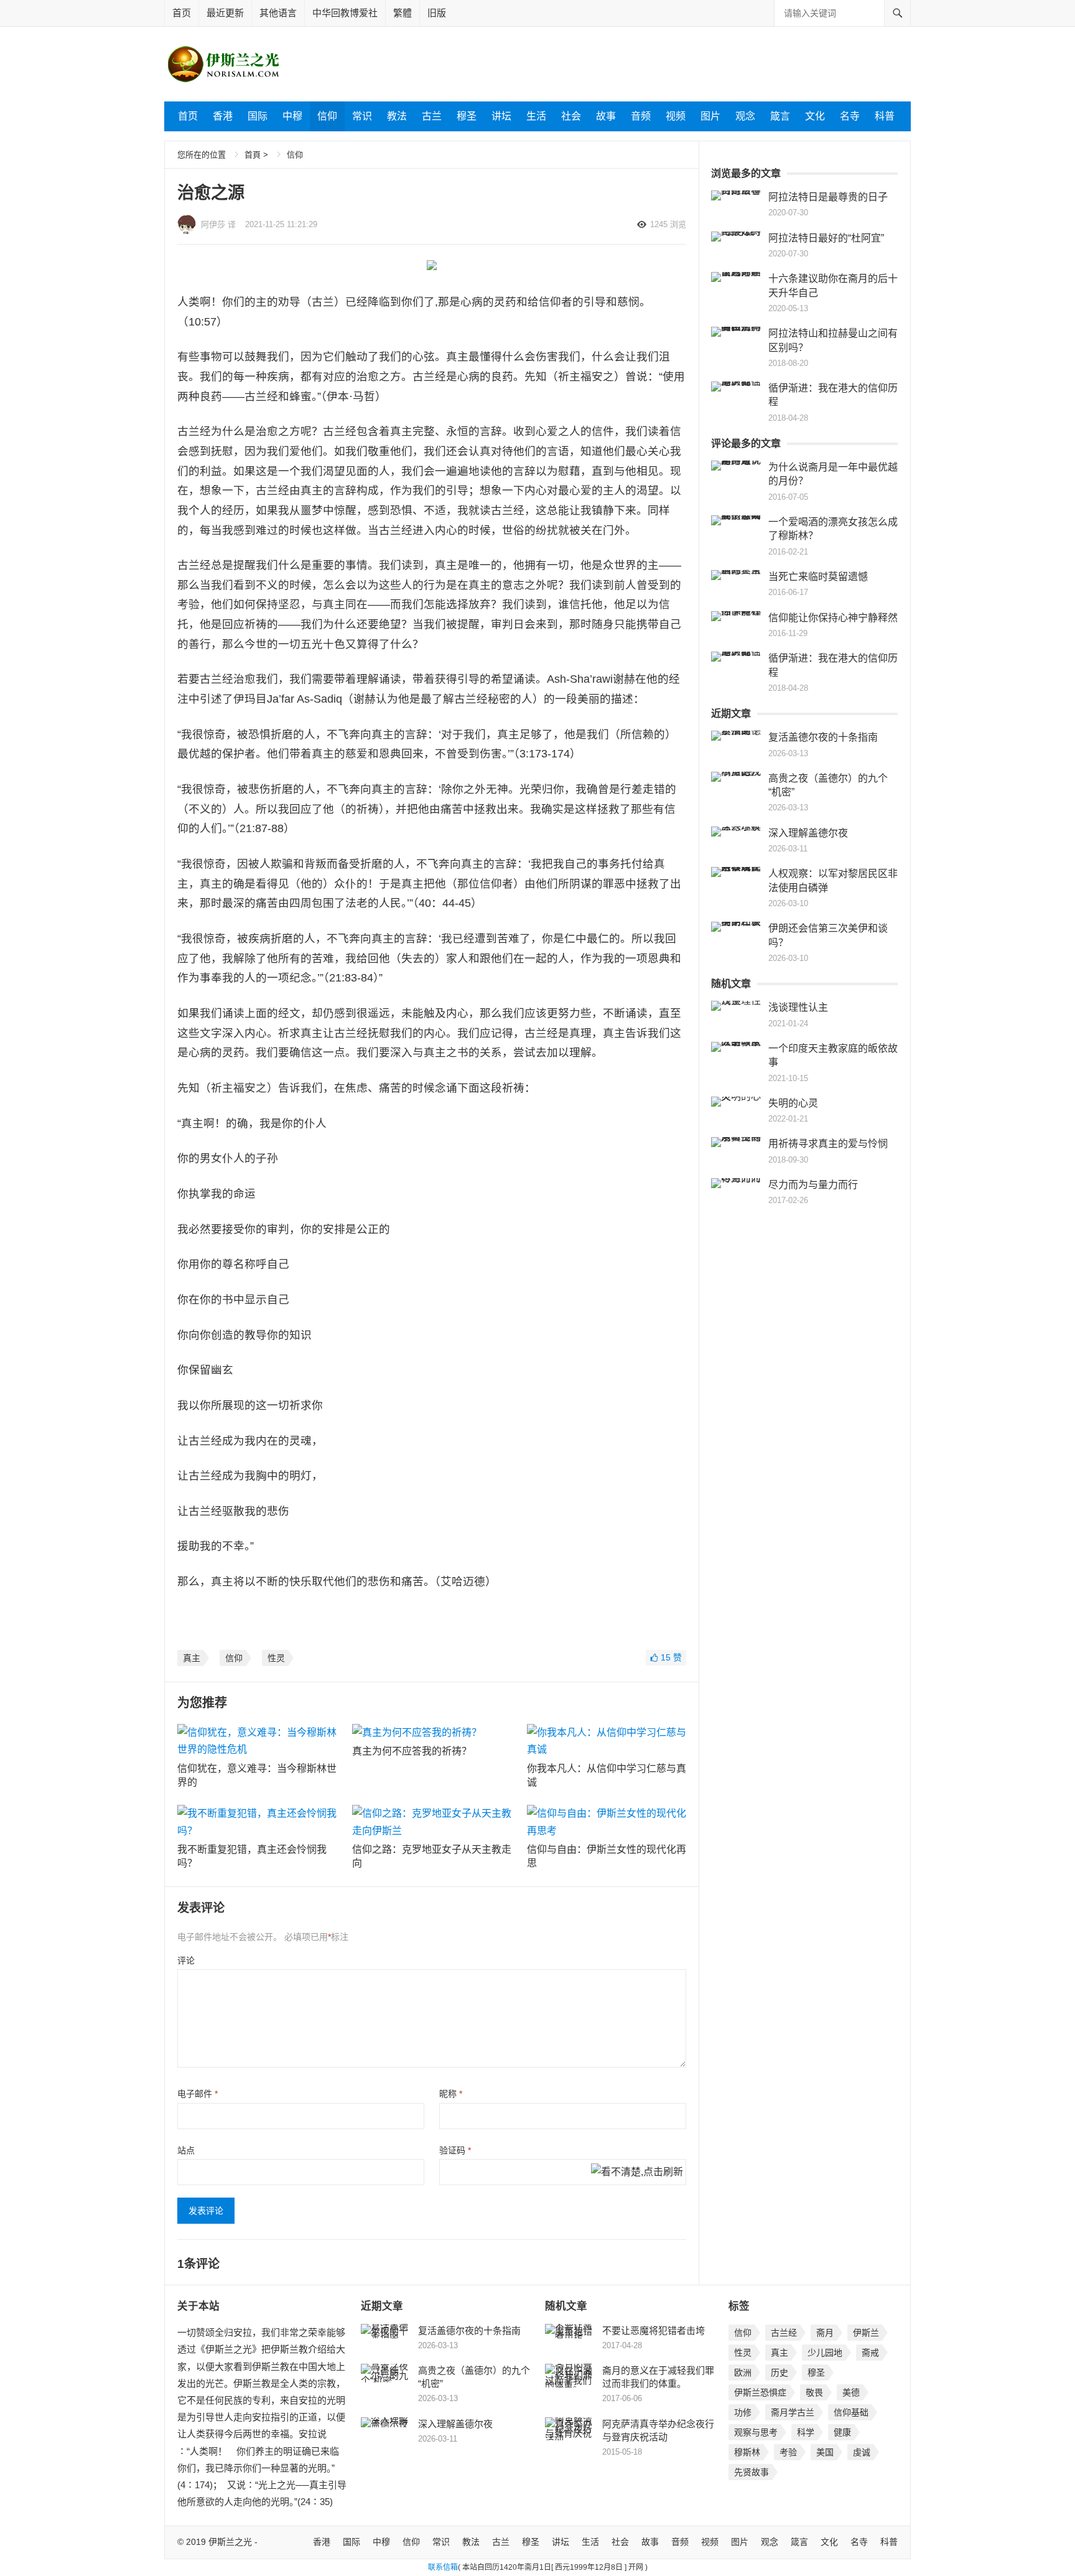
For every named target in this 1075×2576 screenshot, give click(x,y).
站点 (186, 2150)
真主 (192, 1658)
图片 (710, 116)
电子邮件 (198, 2094)
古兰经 (784, 2333)
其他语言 (278, 13)
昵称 (451, 2094)
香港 (223, 116)
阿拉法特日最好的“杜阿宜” (826, 238)
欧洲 (743, 2372)
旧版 (437, 13)
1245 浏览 (668, 224)
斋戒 (870, 2353)
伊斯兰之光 (230, 2542)
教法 (397, 116)
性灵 (276, 1658)
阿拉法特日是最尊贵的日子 (828, 197)
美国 (825, 2452)
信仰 (327, 116)
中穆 (292, 116)
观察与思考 (756, 2432)
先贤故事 (752, 2472)
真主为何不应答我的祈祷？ (412, 1751)
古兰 (432, 116)
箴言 (780, 116)
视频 (676, 116)
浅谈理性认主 (798, 1007)
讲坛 (501, 116)
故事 (606, 116)
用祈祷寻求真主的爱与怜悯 (828, 1144)
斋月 (825, 2333)
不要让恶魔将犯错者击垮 (654, 2330)
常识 (362, 116)
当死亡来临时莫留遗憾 (818, 577)
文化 (815, 116)
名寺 (850, 116)
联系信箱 (443, 2567)
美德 (851, 2392)
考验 (788, 2452)
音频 (641, 116)
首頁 (253, 155)
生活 (536, 116)
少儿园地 (825, 2353)
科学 (806, 2432)
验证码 (455, 2150)
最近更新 (225, 13)
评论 (186, 1960)
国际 (258, 116)
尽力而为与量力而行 (813, 1185)
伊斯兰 (866, 2333)
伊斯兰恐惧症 (760, 2392)
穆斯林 (747, 2452)
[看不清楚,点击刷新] (637, 2173)
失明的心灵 (793, 1103)
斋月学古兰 (793, 2412)
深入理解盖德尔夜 (808, 833)
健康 (842, 2432)
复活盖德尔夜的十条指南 (823, 737)
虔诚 (862, 2452)
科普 (885, 116)
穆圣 (467, 116)
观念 (745, 116)
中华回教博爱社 (345, 13)
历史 (779, 2372)
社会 (571, 116)
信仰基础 (851, 2412)
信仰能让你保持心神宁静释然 (833, 618)
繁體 (403, 13)
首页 (182, 13)
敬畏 (814, 2392)
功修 (743, 2412)
